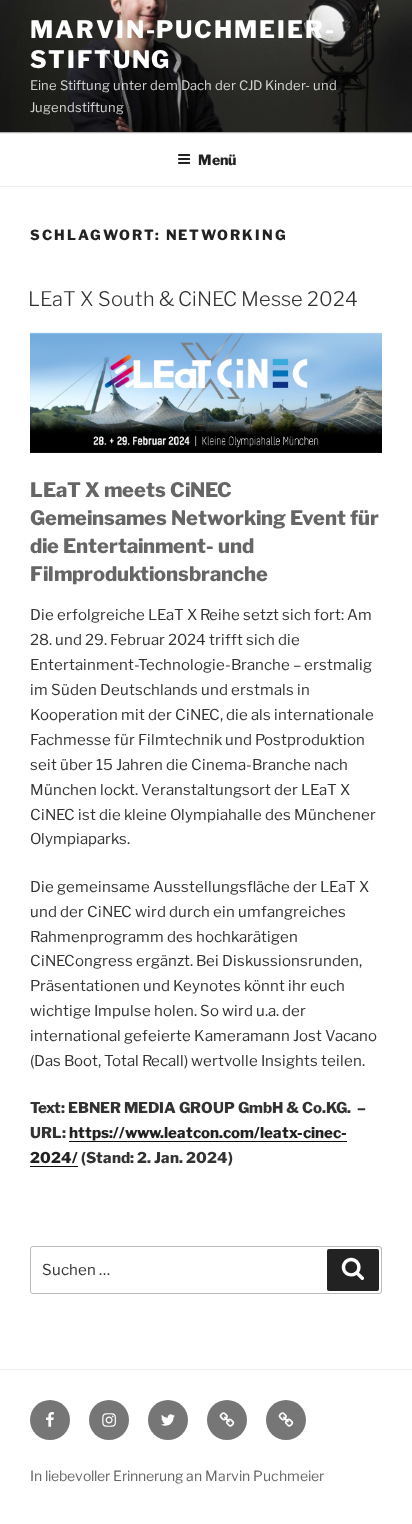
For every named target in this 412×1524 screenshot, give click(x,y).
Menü (217, 159)
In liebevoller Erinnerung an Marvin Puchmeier (177, 1475)
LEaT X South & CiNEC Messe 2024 (193, 299)
